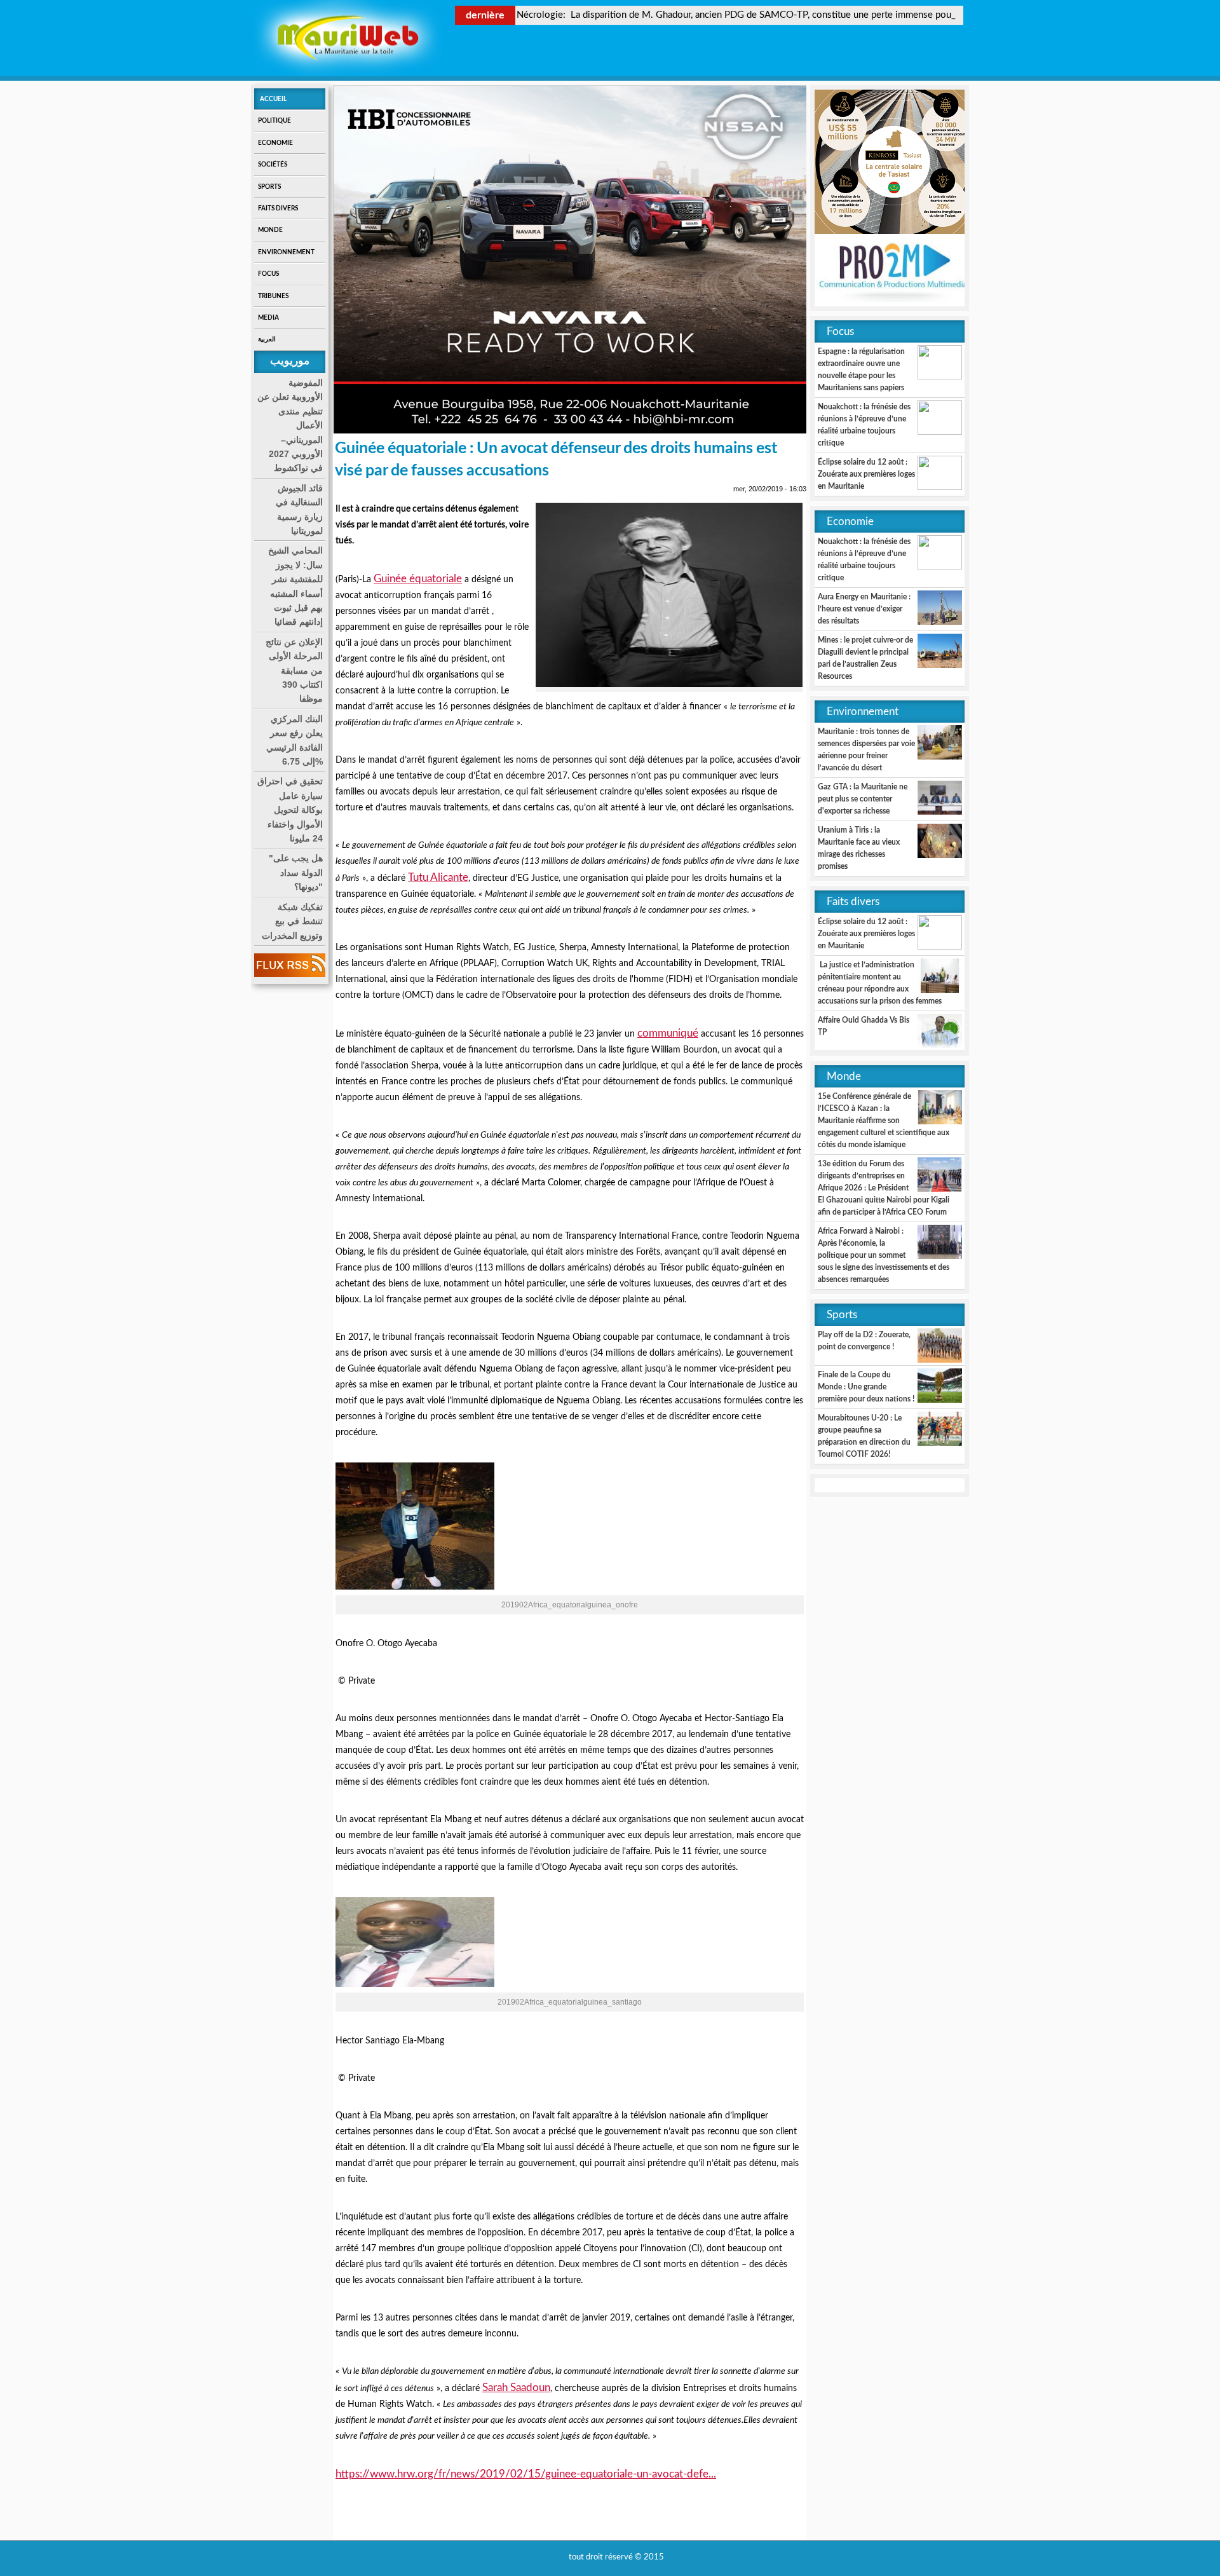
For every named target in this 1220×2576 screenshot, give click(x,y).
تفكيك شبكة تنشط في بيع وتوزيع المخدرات (292, 921)
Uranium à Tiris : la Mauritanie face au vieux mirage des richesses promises (859, 848)
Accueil (273, 99)
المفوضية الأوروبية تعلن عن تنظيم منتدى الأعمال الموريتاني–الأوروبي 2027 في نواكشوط (290, 425)
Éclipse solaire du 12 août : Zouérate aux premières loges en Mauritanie (866, 474)
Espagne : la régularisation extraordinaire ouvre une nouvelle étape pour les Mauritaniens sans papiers (861, 370)
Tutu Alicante (438, 877)
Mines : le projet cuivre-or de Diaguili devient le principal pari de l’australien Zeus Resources (865, 658)
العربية (267, 339)
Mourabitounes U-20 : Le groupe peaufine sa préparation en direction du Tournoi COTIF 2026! (864, 1436)
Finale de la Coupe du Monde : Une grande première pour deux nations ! (866, 1387)
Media (268, 318)
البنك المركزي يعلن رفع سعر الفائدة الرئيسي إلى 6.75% (295, 740)
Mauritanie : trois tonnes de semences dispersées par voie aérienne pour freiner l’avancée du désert (866, 750)
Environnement (286, 252)
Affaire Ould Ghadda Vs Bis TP (864, 1026)
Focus (268, 274)
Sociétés (273, 165)
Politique (274, 121)
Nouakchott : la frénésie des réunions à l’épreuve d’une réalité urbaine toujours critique (864, 425)
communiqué (668, 1033)
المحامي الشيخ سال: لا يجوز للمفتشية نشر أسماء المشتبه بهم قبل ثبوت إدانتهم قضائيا (295, 586)
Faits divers (278, 208)
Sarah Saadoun (516, 2388)
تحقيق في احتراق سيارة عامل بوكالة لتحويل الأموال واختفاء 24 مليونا (290, 810)
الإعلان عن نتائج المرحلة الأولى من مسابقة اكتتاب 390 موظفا (294, 671)
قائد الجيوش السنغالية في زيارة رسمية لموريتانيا (299, 509)
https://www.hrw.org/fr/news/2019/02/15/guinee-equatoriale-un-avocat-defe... (526, 2474)
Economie (275, 143)
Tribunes (273, 296)
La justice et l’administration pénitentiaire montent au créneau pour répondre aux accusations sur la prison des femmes (880, 983)
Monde (270, 230)
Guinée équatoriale (418, 579)
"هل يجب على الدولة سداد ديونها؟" (296, 872)
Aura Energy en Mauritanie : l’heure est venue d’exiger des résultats (864, 609)
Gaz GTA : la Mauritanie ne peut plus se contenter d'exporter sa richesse (863, 799)
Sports (269, 187)
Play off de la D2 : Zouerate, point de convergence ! (864, 1341)
